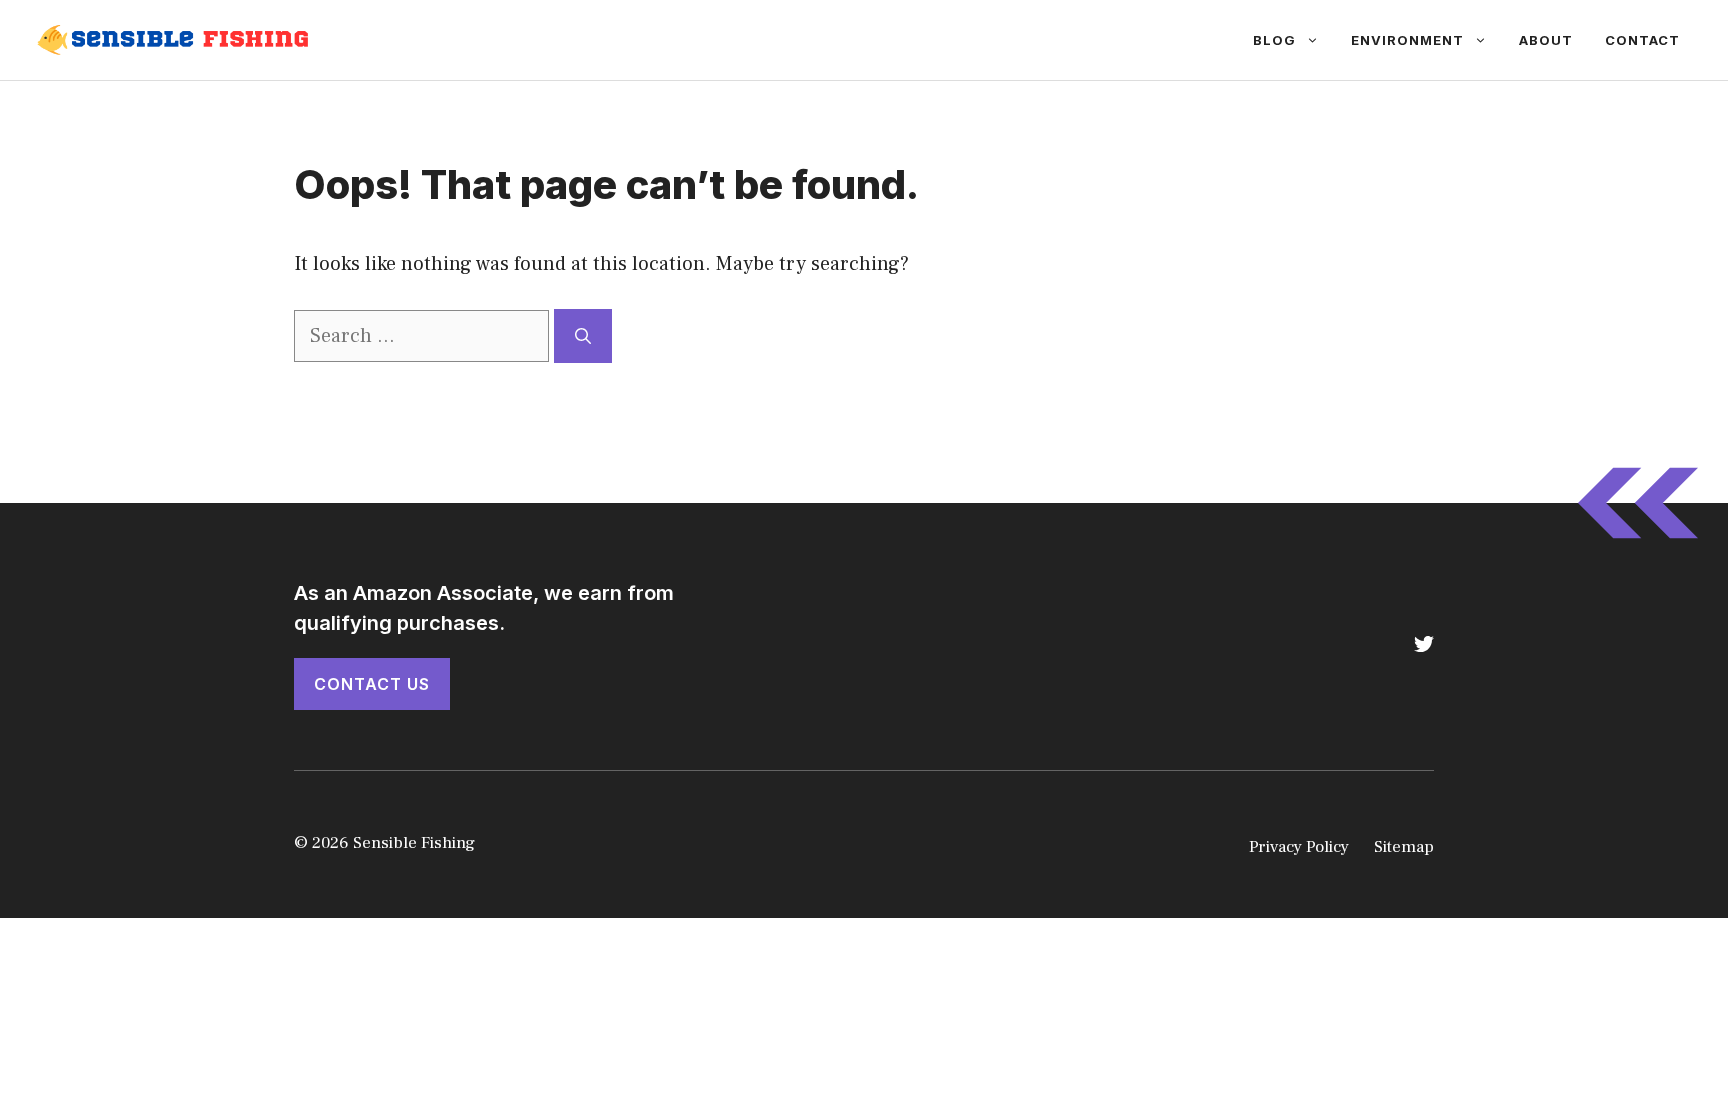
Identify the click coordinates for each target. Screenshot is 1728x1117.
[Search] (583, 336)
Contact (1642, 40)
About (1546, 40)
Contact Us (372, 684)
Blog (1274, 40)
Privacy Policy (1299, 847)
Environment (1407, 40)
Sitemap (1404, 847)
